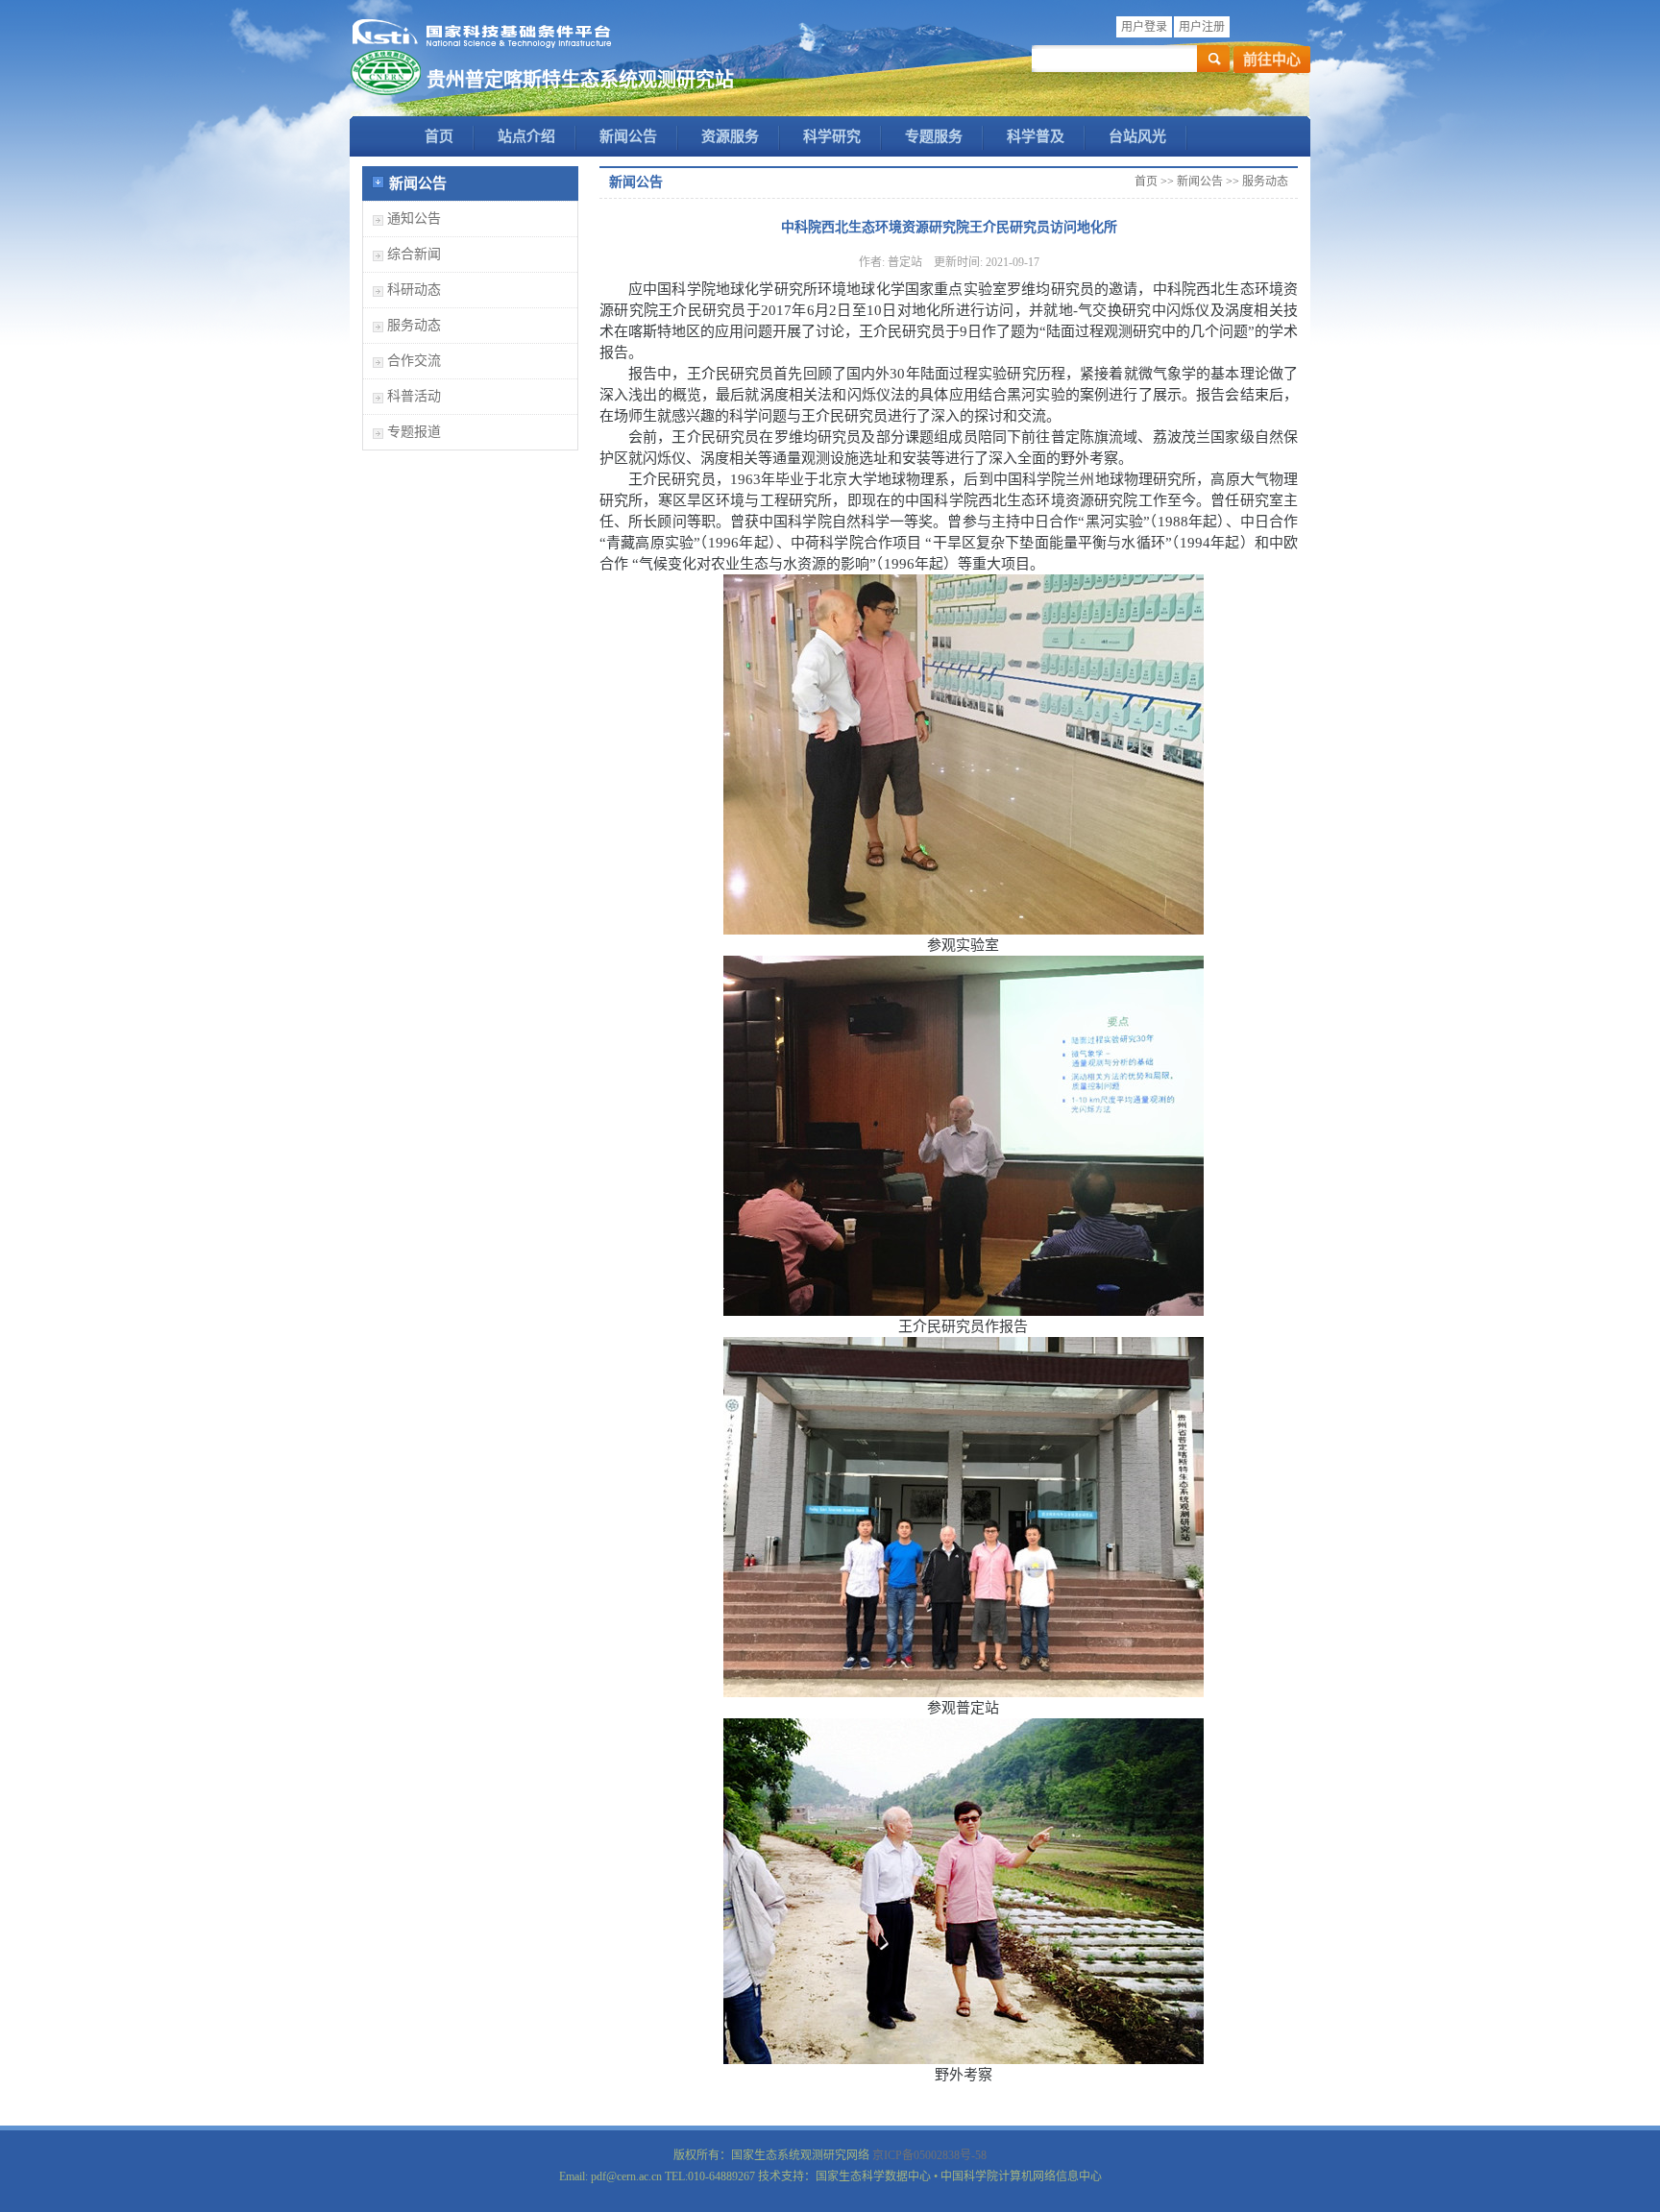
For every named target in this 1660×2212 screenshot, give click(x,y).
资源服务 (730, 136)
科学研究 (832, 136)
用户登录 (1144, 27)
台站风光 (1137, 136)
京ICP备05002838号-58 (929, 2155)
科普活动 (414, 396)
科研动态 (414, 290)
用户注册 (1202, 27)
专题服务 (934, 136)
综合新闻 (414, 254)
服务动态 (414, 325)
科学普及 (1036, 136)
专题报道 (414, 432)
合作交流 (414, 361)
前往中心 (1272, 60)
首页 (439, 136)
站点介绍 (526, 136)
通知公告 (414, 219)
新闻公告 (628, 136)
